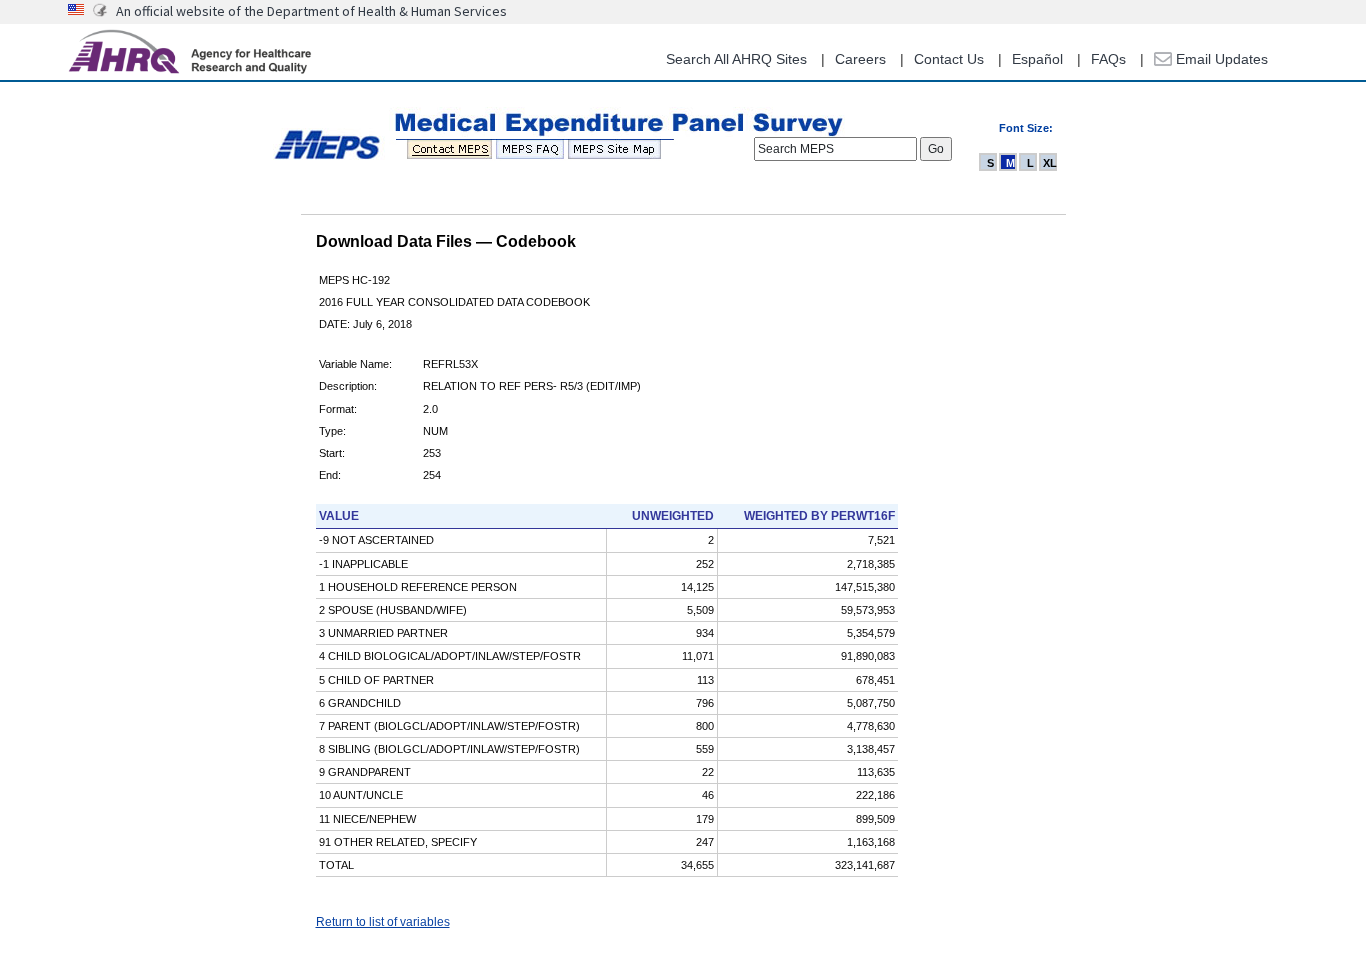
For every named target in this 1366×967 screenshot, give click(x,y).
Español (1037, 59)
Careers (860, 59)
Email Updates (1220, 59)
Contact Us (949, 59)
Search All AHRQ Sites (736, 59)
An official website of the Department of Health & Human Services (311, 11)
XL (1050, 163)
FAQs (1108, 59)
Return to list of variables (383, 922)
